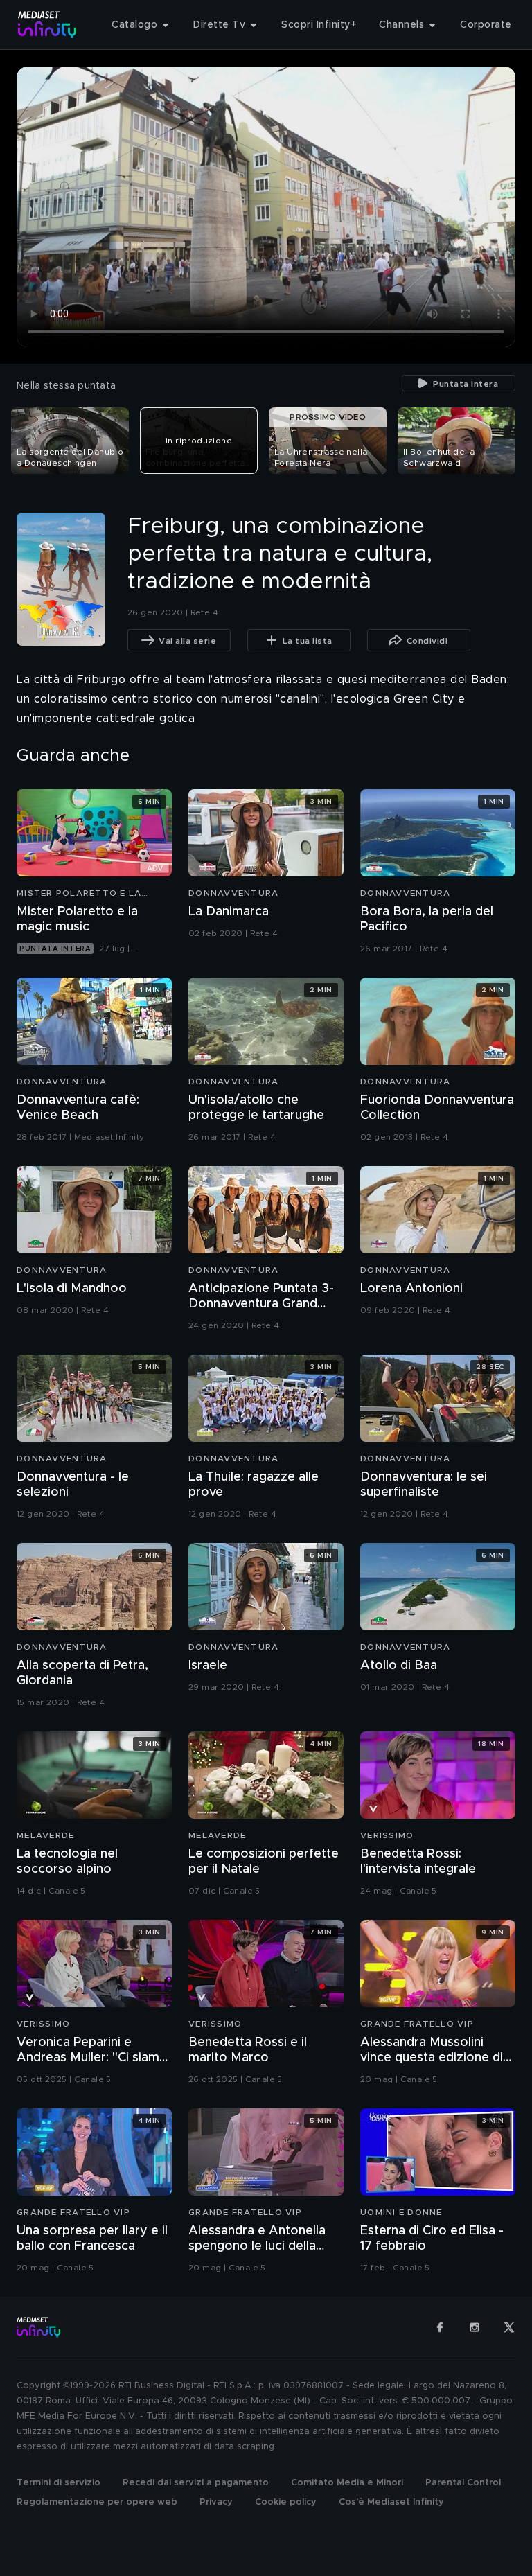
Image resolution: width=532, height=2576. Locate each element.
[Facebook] (440, 2327)
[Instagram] (475, 2327)
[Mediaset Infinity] (47, 25)
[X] (509, 2327)
